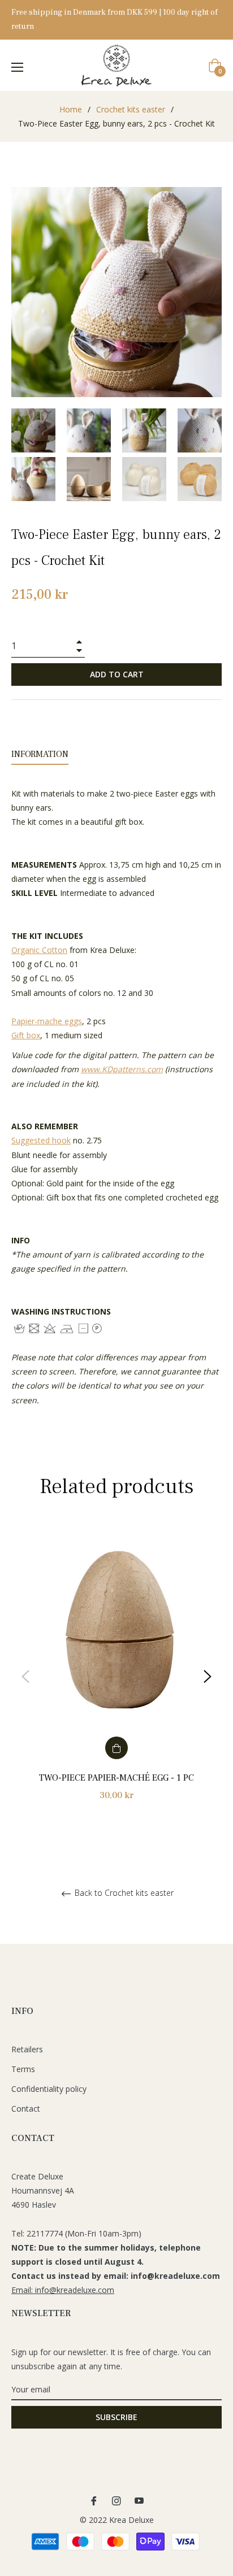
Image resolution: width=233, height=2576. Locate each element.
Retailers (27, 2049)
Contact (26, 2109)
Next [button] (208, 1677)
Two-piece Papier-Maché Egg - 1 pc (116, 1778)
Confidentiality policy (49, 2089)
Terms (23, 2069)
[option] (116, 1676)
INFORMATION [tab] (40, 754)
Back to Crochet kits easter (123, 1893)
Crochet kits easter (131, 109)
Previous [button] (25, 1677)
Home (71, 109)
